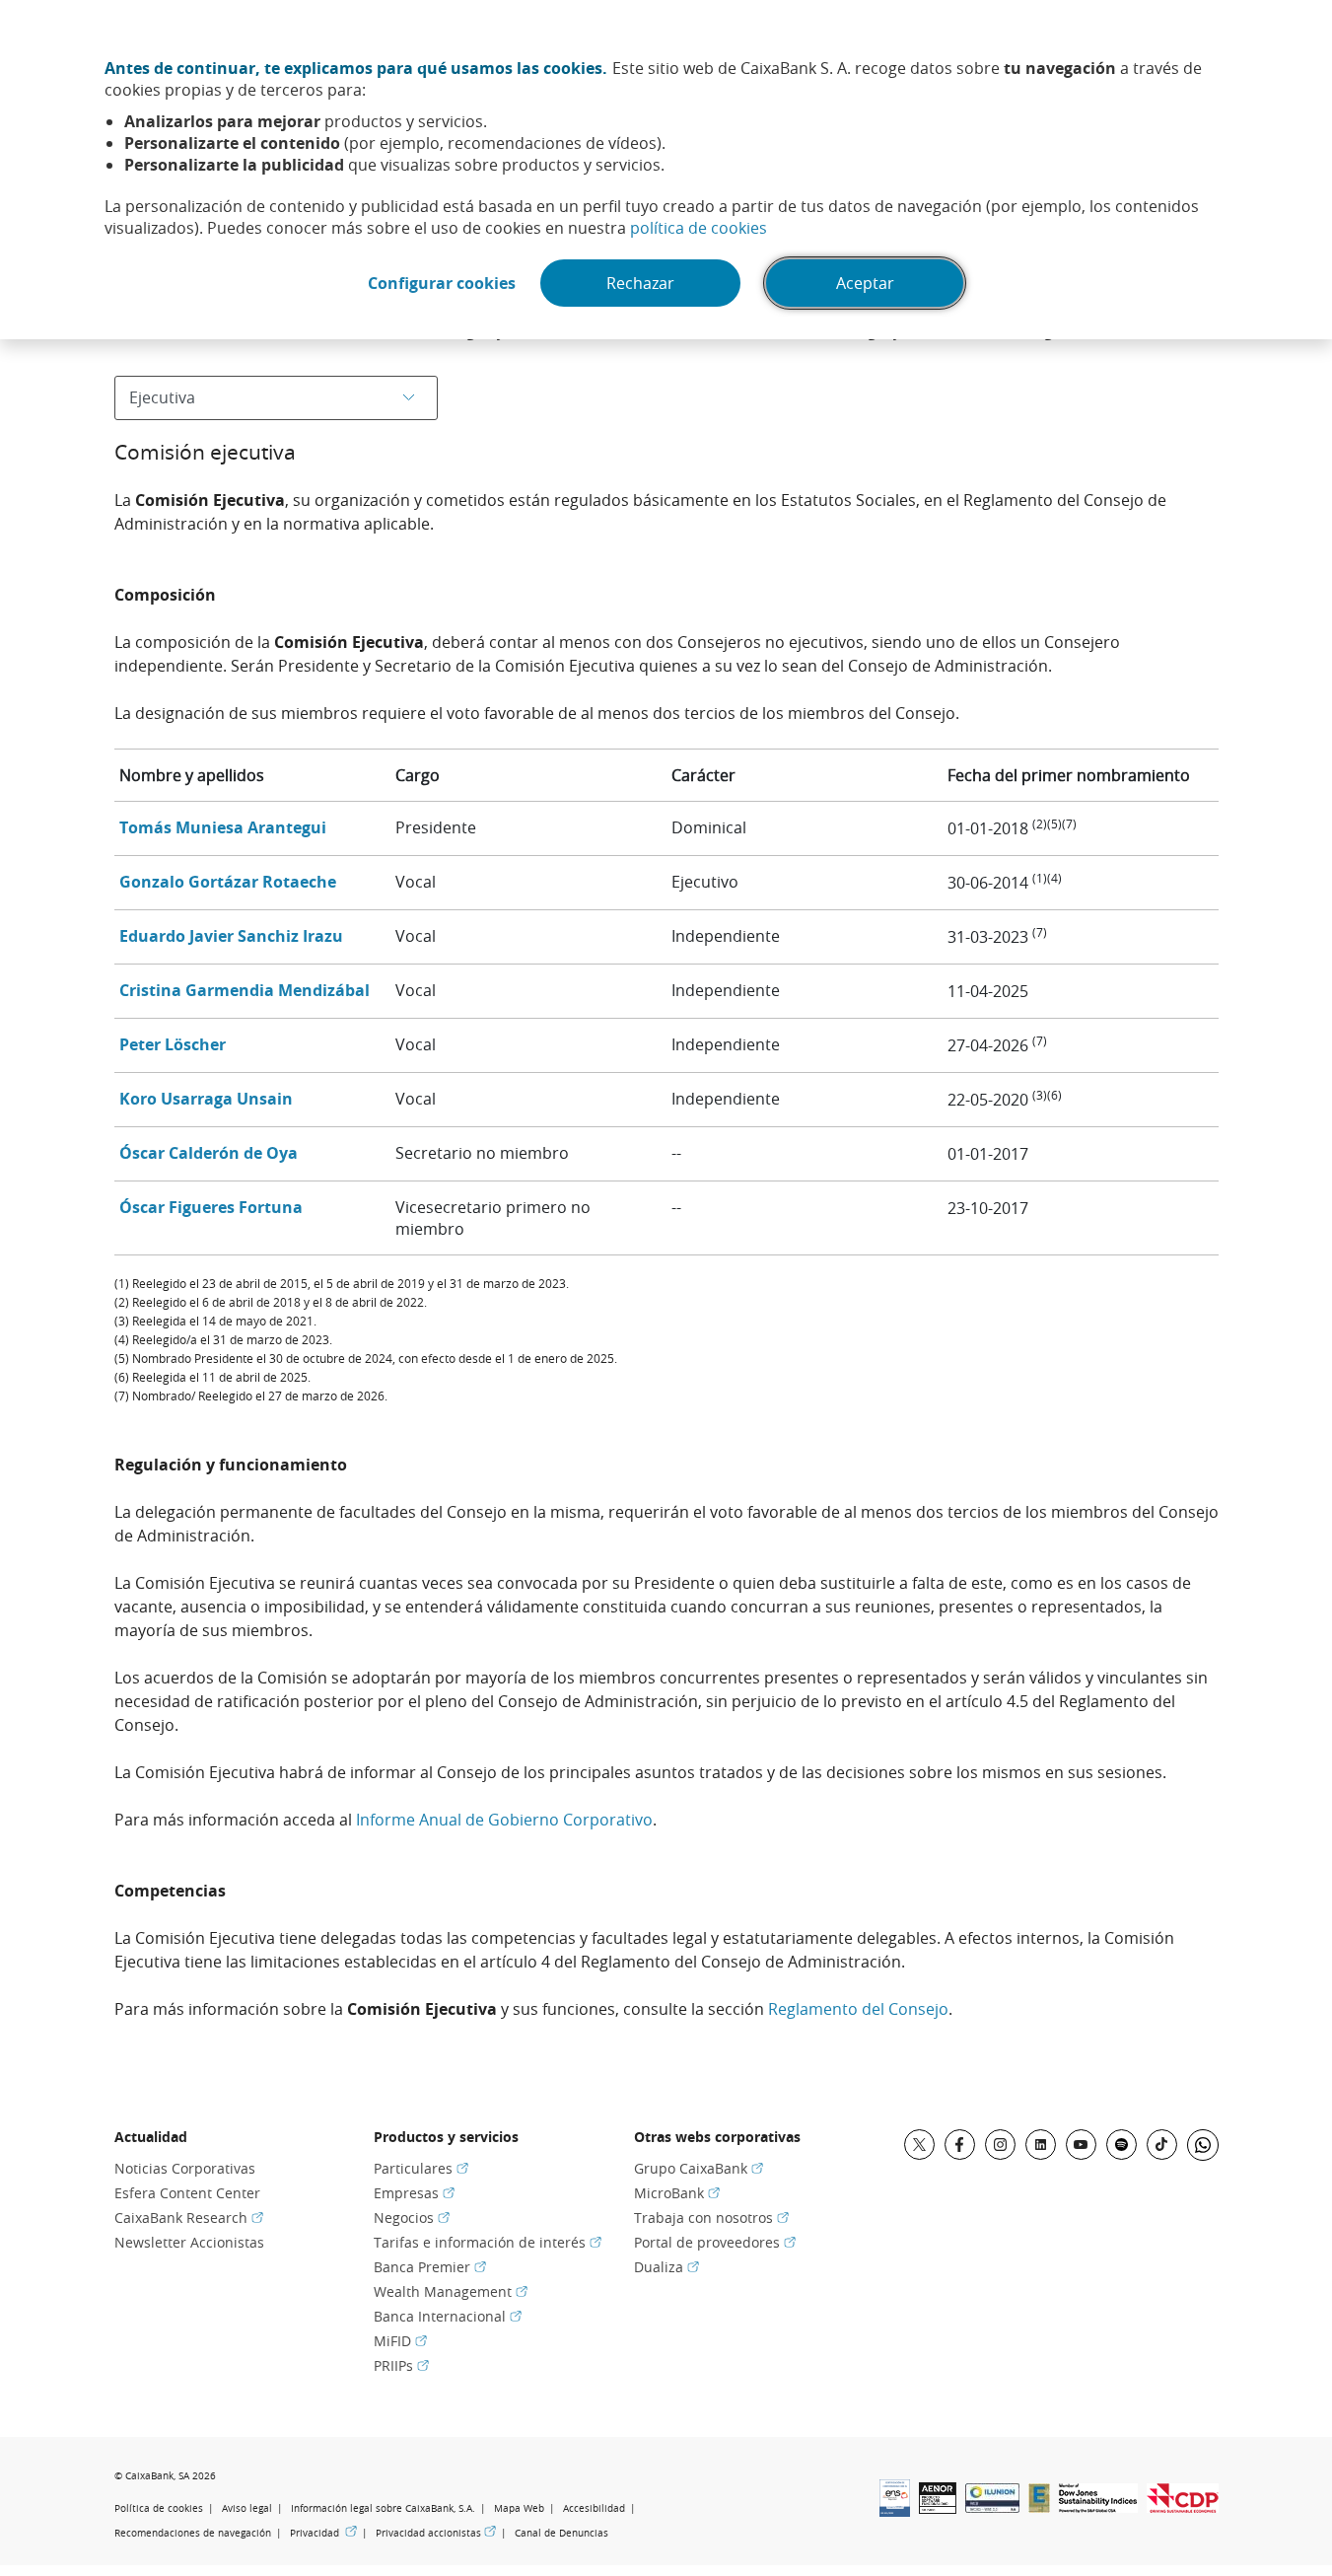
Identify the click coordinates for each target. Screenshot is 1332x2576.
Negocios (412, 2218)
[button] (223, 827)
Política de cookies (159, 2508)
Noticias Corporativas (185, 2168)
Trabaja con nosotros (711, 2218)
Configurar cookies (442, 283)
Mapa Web (519, 2508)
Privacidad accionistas (436, 2533)
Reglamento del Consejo (858, 2009)
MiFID (400, 2341)
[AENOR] (938, 2508)
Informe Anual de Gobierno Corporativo (504, 1820)
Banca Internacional (448, 2316)
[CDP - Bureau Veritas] (1183, 2507)
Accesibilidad (594, 2508)
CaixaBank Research (189, 2218)
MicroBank (677, 2193)
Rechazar (640, 283)
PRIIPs (401, 2365)
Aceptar (865, 283)
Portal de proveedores (715, 2242)
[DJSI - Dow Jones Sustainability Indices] (1098, 2507)
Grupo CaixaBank (699, 2168)
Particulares (421, 2168)
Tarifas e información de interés (488, 2242)
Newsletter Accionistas (189, 2242)
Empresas (414, 2193)
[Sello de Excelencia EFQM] (1039, 2507)
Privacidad (323, 2533)
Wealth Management (451, 2291)
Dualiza (666, 2267)
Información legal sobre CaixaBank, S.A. (383, 2508)
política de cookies (699, 228)
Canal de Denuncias (561, 2533)
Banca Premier (430, 2267)
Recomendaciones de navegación (193, 2533)
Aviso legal (247, 2508)
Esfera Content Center (187, 2193)
